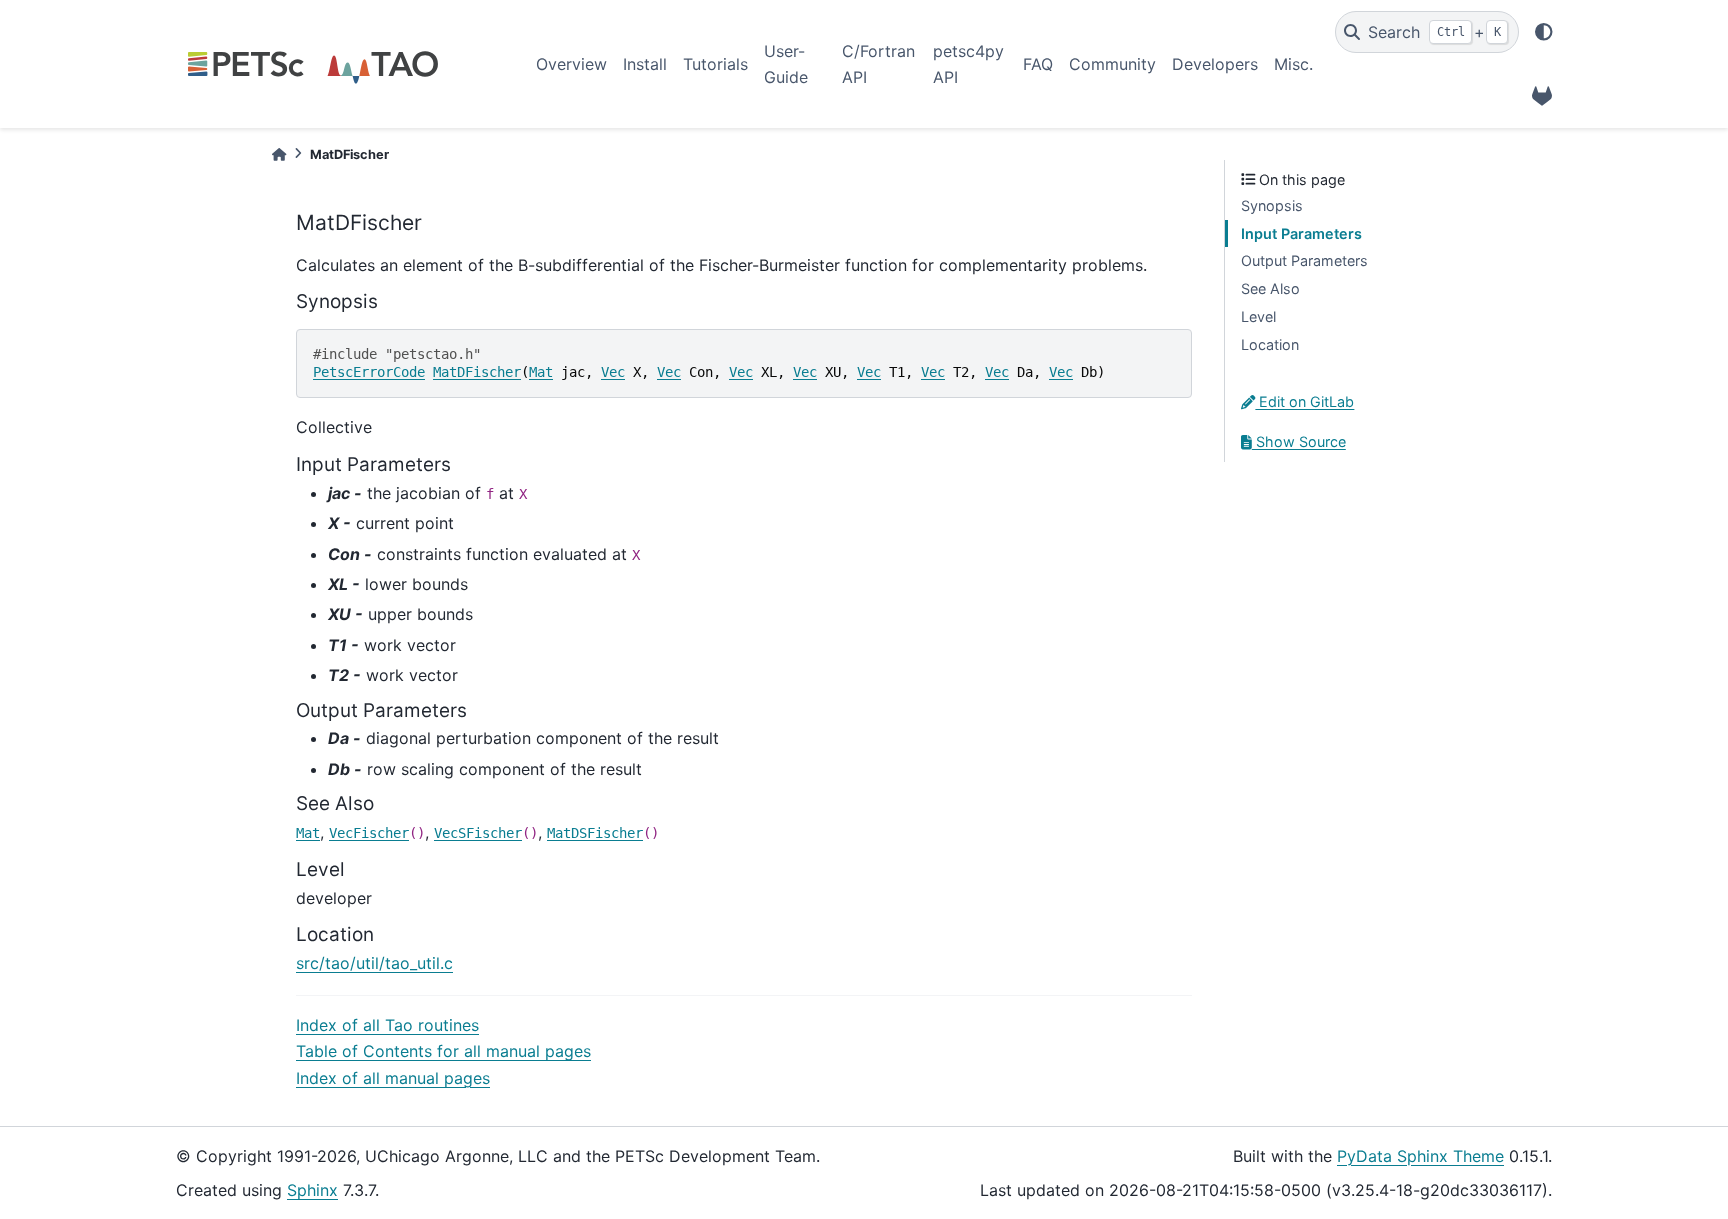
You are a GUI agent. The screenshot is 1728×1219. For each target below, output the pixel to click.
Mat (541, 372)
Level (1258, 316)
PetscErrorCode (369, 372)
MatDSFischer (595, 833)
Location (1270, 344)
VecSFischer (478, 833)
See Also (1270, 288)
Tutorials (715, 64)
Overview (571, 64)
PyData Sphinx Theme (1420, 1156)
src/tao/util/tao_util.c (374, 963)
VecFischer (369, 833)
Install (645, 64)
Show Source (1299, 441)
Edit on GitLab (1304, 401)
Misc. (1293, 64)
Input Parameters (1301, 233)
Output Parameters (1304, 260)
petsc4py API (968, 64)
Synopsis (1272, 205)
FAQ (1038, 64)
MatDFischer (477, 372)
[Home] (279, 154)
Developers (1215, 64)
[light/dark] (1544, 32)
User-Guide (786, 64)
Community (1112, 64)
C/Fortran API (878, 64)
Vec (613, 372)
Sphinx (312, 1190)
